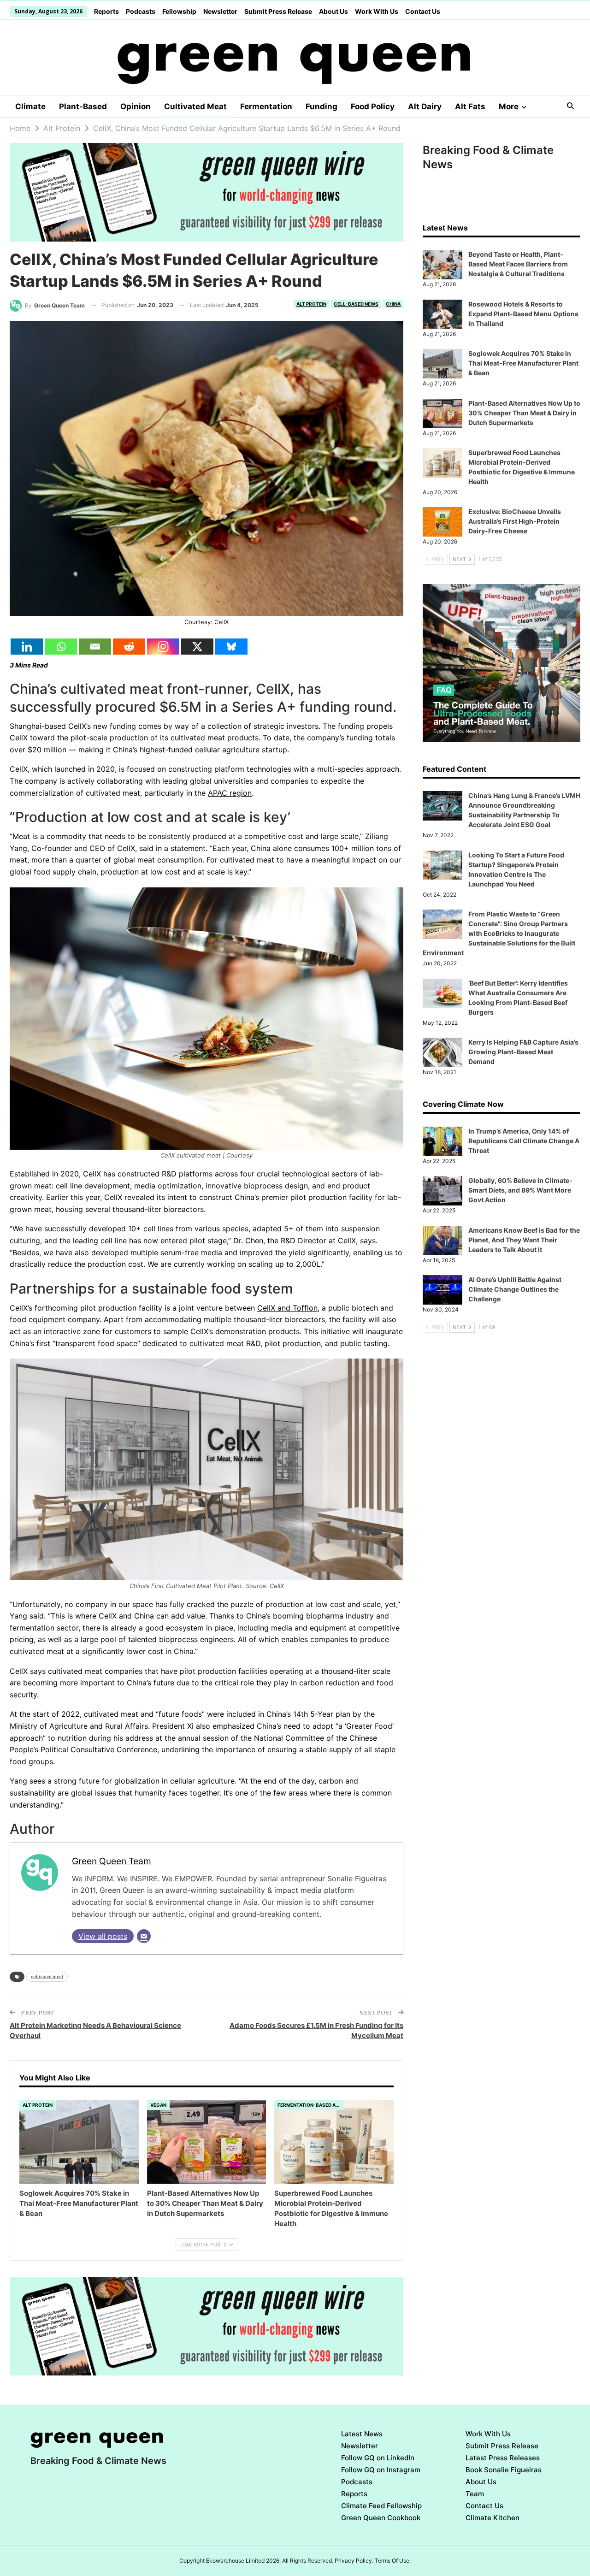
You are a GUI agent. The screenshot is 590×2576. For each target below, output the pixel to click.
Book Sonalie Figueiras (504, 2470)
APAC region (230, 793)
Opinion (136, 106)
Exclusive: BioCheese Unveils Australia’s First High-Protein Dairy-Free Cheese (515, 521)
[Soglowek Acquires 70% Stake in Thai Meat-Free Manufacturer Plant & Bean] (79, 2142)
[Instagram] (163, 647)
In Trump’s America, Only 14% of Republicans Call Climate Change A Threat (524, 1141)
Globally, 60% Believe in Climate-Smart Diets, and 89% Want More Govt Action (520, 1190)
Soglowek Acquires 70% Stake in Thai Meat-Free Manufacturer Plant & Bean (523, 363)
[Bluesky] (231, 647)
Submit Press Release (278, 11)
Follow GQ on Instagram (381, 2470)
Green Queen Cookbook (381, 2518)
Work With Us (377, 11)
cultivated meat (47, 1976)
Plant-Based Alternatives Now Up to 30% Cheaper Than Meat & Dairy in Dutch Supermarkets (524, 413)
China (393, 304)
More (509, 106)
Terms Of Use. (393, 2561)
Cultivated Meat (195, 106)
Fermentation (266, 106)
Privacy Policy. (354, 2561)
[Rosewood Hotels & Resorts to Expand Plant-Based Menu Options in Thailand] (442, 314)
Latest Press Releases (503, 2458)
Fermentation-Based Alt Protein (310, 2105)
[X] (197, 647)
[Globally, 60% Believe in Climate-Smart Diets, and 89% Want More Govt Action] (442, 1191)
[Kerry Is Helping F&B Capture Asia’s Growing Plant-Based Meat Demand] (442, 1052)
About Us (333, 11)
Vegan (158, 2105)
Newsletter (220, 11)
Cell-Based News (356, 304)
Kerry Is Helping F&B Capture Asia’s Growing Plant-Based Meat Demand (523, 1052)
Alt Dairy (425, 106)
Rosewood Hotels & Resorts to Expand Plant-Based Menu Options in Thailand (523, 314)
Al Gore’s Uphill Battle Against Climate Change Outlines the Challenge (515, 1289)
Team (475, 2494)
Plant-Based (83, 106)
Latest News (362, 2434)
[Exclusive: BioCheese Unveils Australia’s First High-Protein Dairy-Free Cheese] (442, 522)
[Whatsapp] (61, 647)
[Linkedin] (27, 647)
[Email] (95, 647)
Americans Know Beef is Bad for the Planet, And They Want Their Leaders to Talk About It (524, 1240)
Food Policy (373, 106)
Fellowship (179, 11)
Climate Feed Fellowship (381, 2506)
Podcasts (141, 11)
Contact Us (423, 11)
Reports (106, 11)
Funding (322, 106)
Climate (30, 106)
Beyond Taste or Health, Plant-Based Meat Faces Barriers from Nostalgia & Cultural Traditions (518, 264)
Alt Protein (311, 304)
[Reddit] (129, 647)
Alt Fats (470, 106)
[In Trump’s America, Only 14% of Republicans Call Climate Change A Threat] (442, 1141)
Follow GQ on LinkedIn (378, 2458)
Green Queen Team (112, 1861)
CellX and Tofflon (287, 1308)
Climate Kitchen (493, 2518)
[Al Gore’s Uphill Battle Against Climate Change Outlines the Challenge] (442, 1290)
